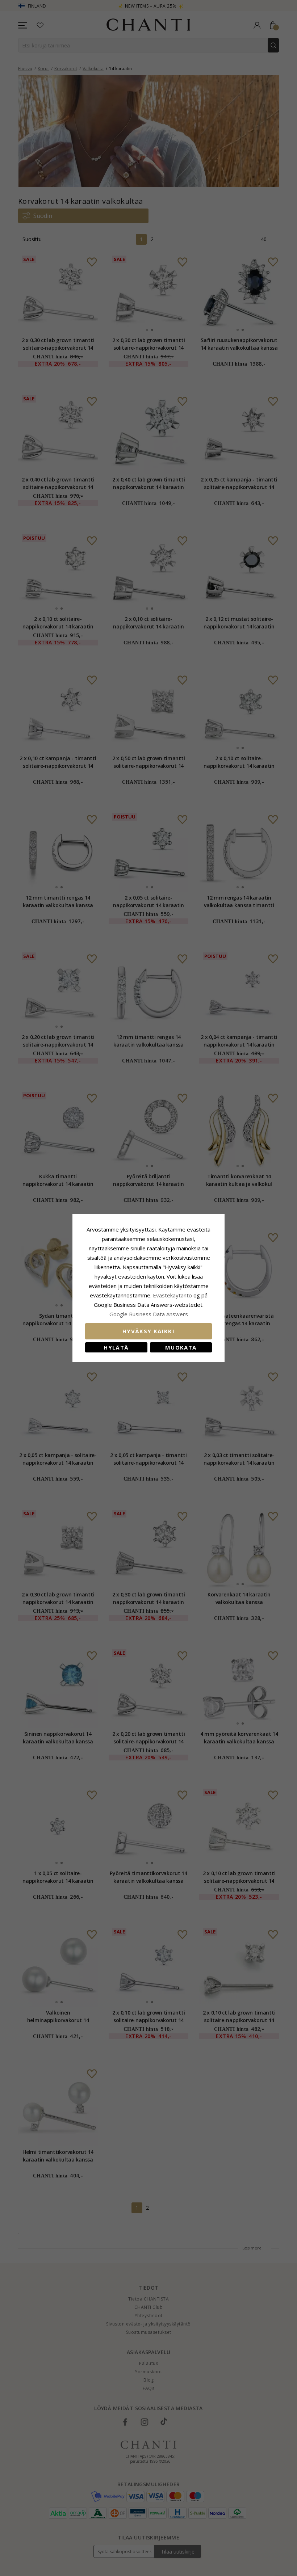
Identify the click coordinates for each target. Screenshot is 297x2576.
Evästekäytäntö (172, 1295)
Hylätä (116, 1347)
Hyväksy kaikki (148, 1331)
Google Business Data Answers (149, 1314)
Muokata (181, 1347)
